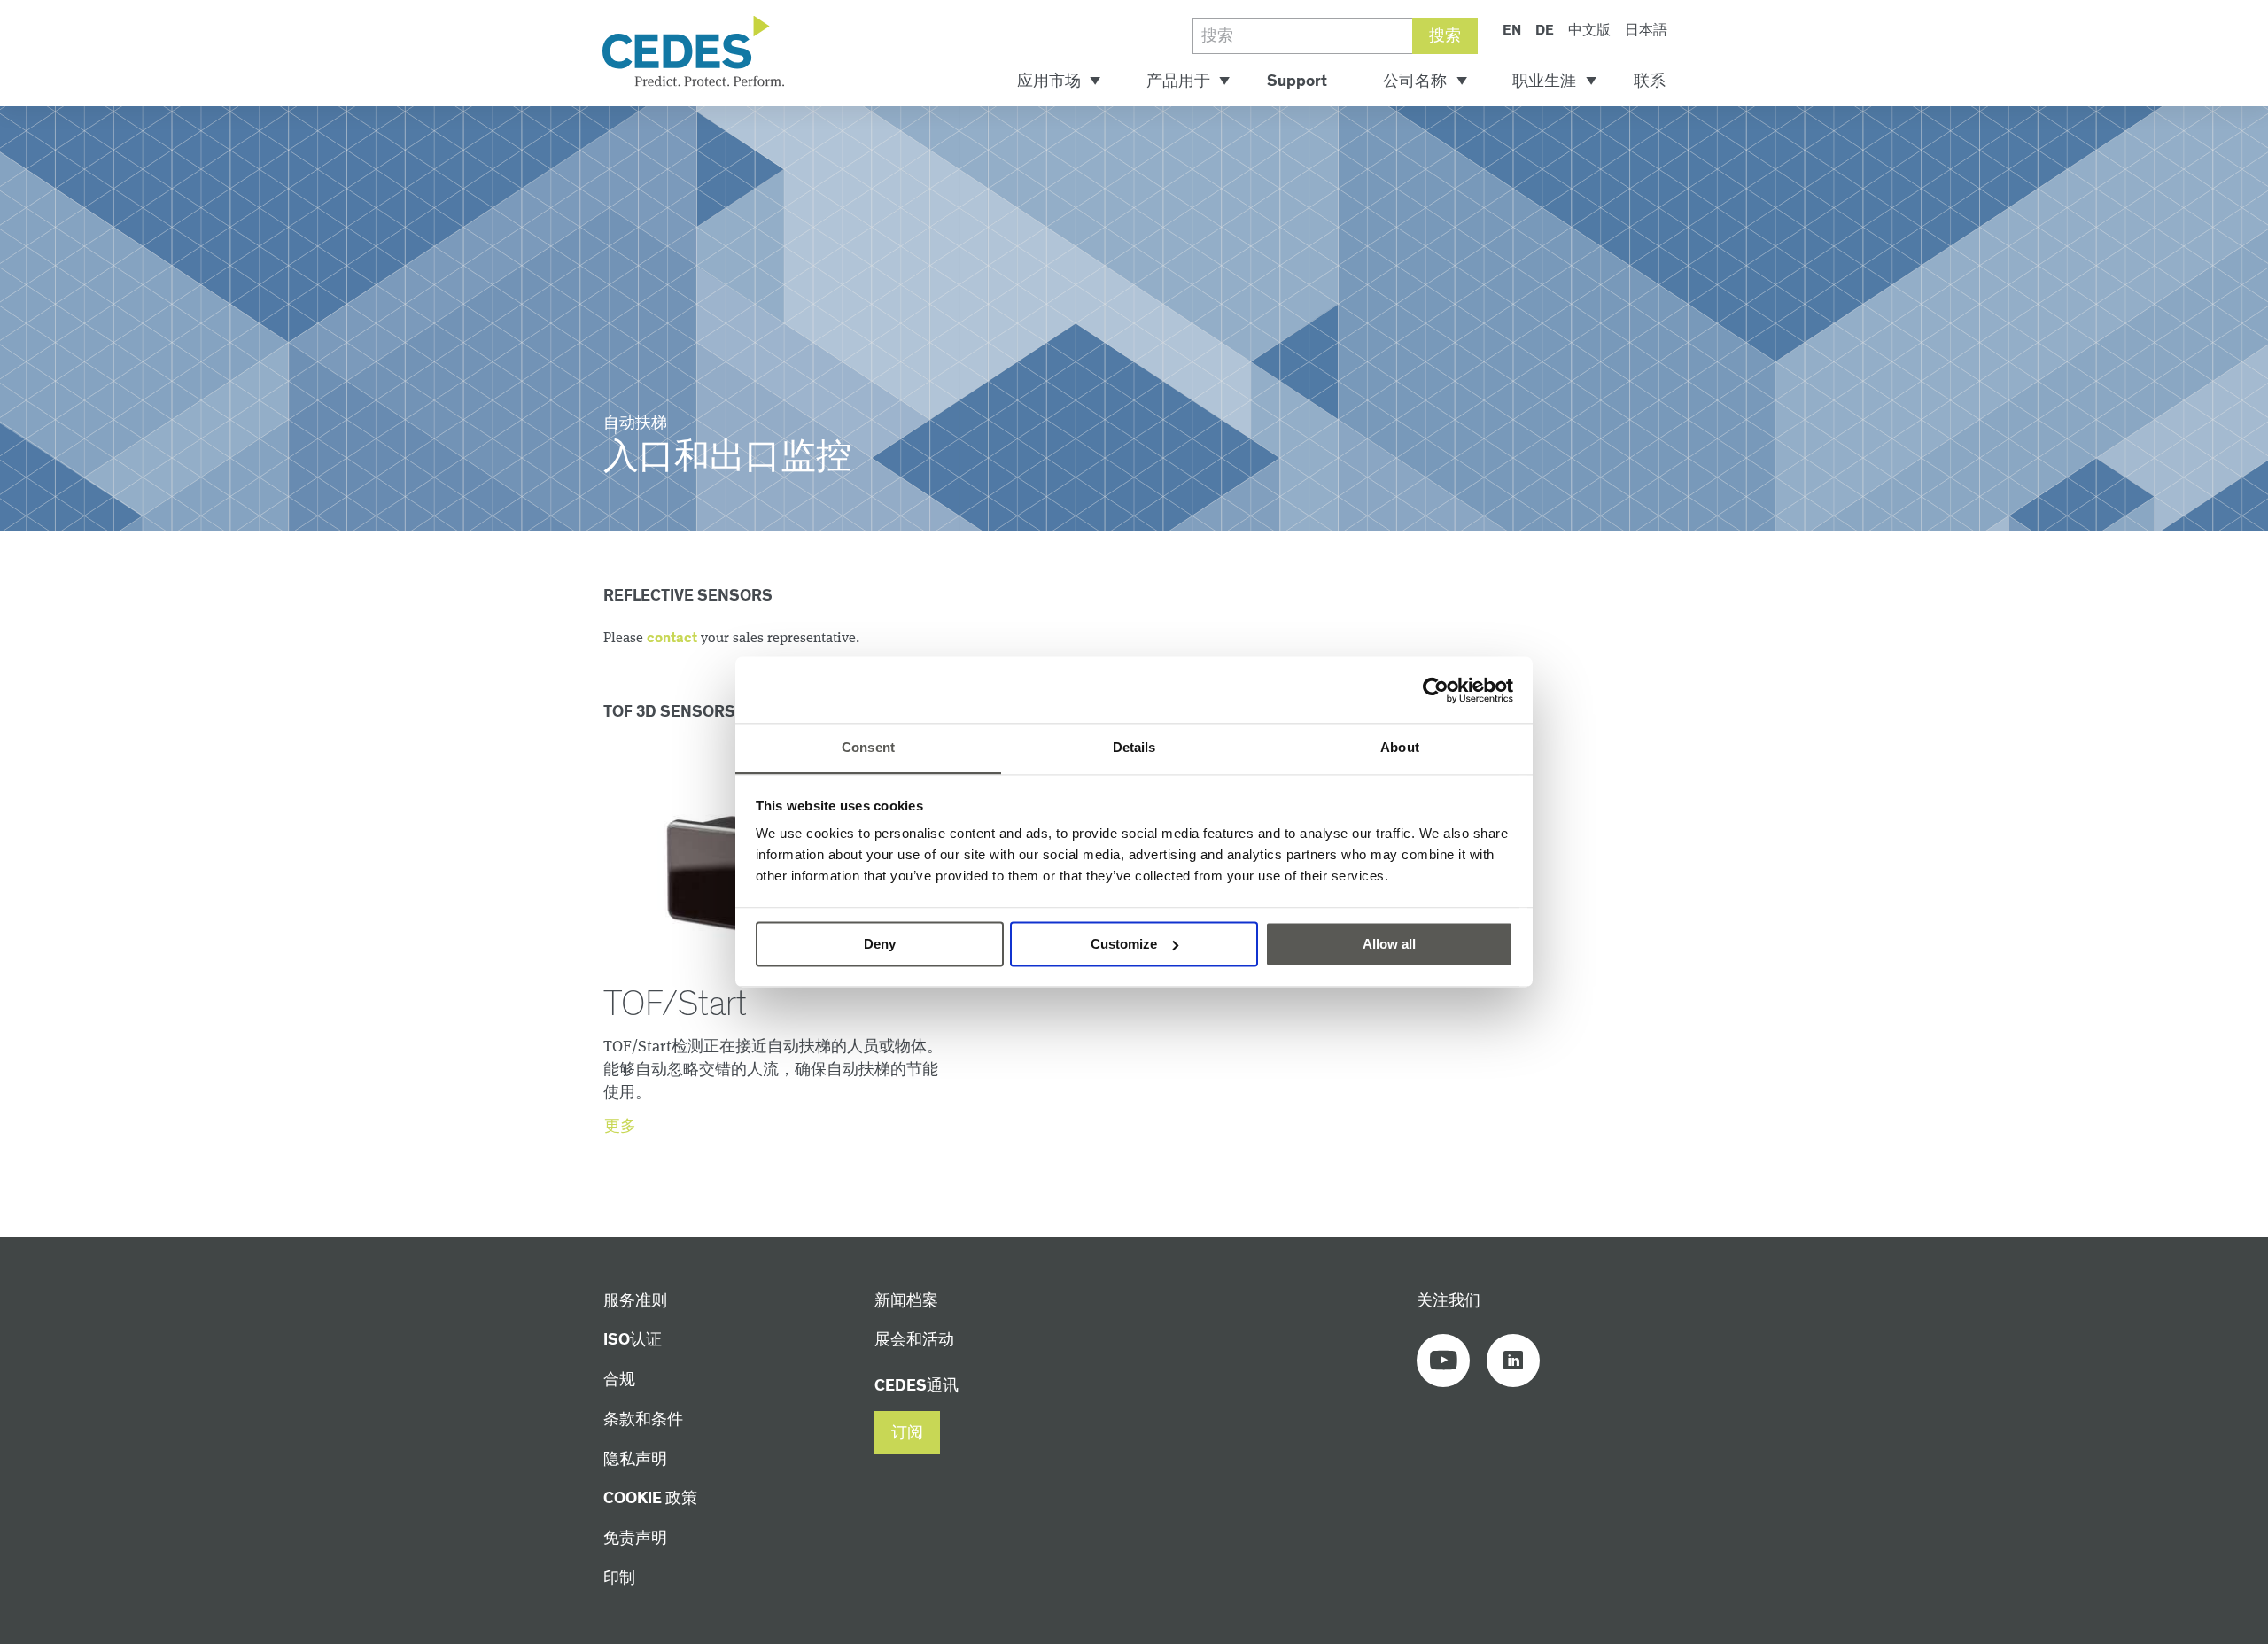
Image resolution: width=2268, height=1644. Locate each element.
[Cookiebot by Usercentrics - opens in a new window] (1436, 690)
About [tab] (1400, 747)
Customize (1124, 944)
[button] (907, 1432)
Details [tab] (1134, 747)
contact (672, 638)
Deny (880, 944)
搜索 (1445, 36)
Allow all (1389, 944)
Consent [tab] (868, 747)
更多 (620, 1126)
